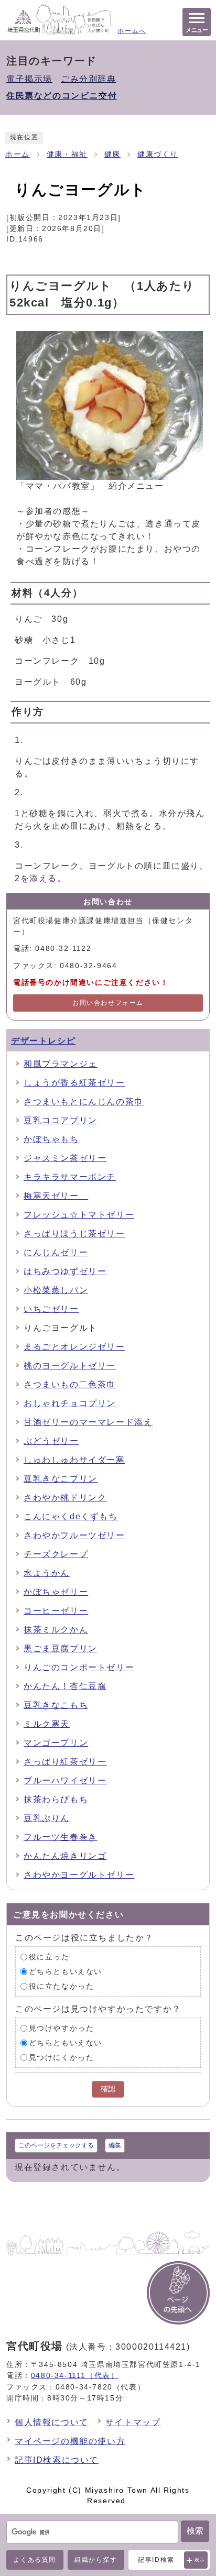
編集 (115, 2145)
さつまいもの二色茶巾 (70, 1384)
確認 (108, 2089)
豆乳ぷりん (47, 1818)
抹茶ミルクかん (56, 1630)
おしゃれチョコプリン (70, 1403)
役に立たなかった (62, 1986)
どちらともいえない (66, 1971)
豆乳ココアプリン (61, 1120)
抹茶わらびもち (56, 1799)
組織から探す (96, 2560)
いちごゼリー (51, 1309)
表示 (200, 2560)
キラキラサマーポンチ (70, 1177)
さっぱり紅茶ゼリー (65, 1762)
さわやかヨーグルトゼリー (79, 1875)
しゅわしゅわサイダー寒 (74, 1460)
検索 (195, 2531)
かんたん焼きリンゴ (65, 1856)
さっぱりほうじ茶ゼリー (74, 1234)
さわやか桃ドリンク (65, 1498)
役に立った (49, 1956)
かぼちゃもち (51, 1139)
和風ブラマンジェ (61, 1064)
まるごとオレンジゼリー (74, 1347)
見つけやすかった (62, 2028)
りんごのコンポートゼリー (79, 1667)
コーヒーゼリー (56, 1611)
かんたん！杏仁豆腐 (65, 1686)
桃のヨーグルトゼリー (70, 1366)
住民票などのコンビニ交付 (62, 96)
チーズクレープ (56, 1554)
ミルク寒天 (47, 1724)
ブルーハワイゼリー (65, 1780)
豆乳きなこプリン (61, 1479)
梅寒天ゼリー (56, 1196)
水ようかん (47, 1573)
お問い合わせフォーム (108, 1003)
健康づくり (158, 154)
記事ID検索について (57, 2460)
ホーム (18, 154)
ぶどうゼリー (51, 1441)
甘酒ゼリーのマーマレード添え (88, 1422)
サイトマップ (133, 2422)
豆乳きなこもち (56, 1705)
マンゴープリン (56, 1743)
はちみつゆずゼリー (65, 1271)
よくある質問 (35, 2560)
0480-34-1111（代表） (75, 2375)
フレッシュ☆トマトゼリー (79, 1215)
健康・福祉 (67, 154)
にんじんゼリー (56, 1252)
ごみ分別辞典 (89, 79)
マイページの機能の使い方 (70, 2441)
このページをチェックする (56, 2145)
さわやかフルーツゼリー (74, 1535)
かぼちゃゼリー (56, 1592)
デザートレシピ (43, 1041)
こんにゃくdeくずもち (71, 1516)
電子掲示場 (29, 79)
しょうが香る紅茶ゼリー (74, 1083)
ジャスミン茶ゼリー (65, 1158)
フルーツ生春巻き (61, 1837)
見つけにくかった (62, 2057)
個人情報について (52, 2422)
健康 (112, 154)
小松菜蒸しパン (56, 1290)
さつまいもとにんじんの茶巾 (84, 1101)
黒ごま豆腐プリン (61, 1648)
